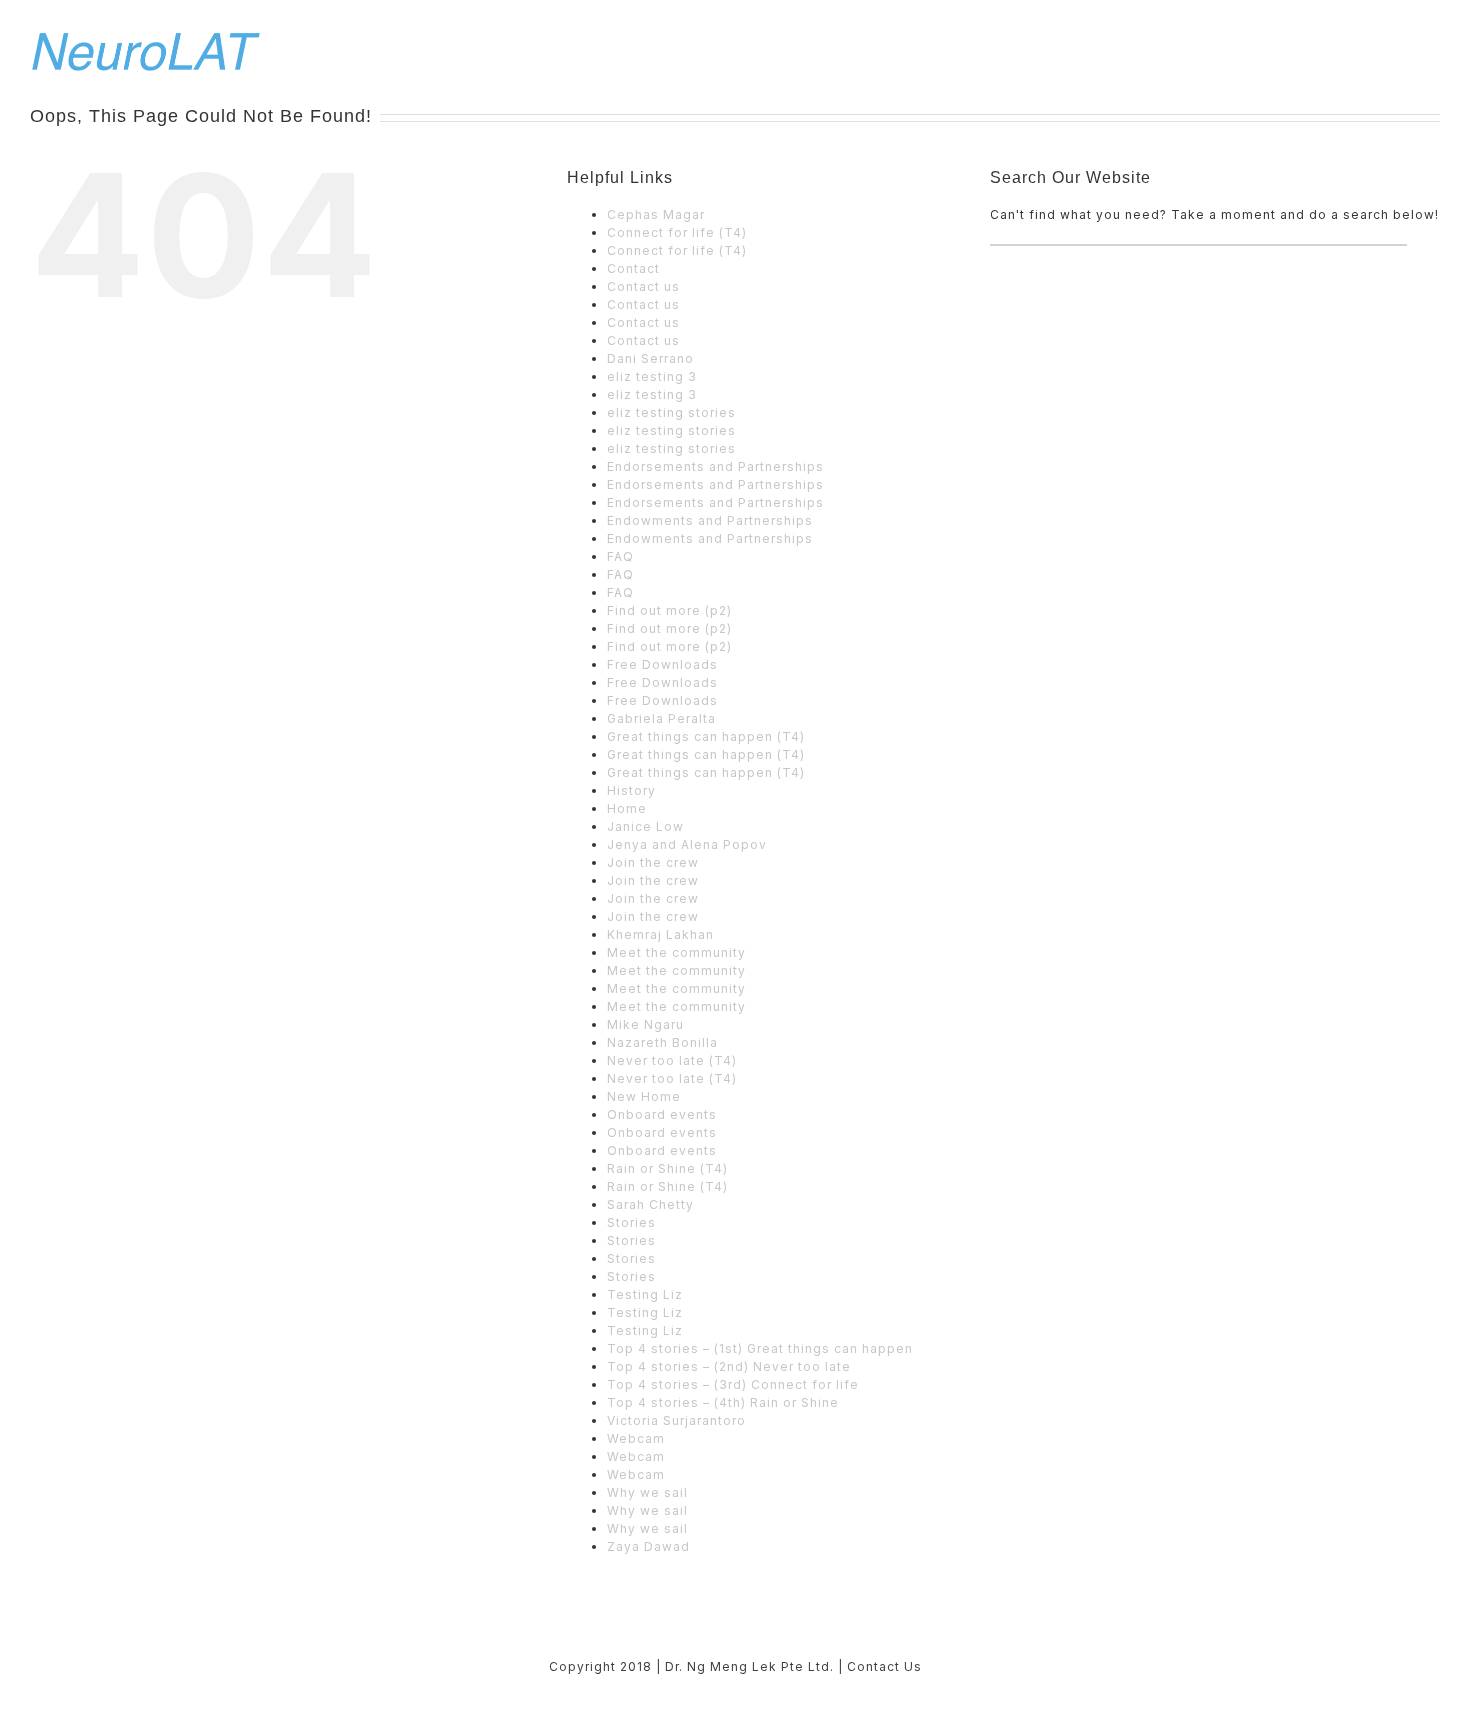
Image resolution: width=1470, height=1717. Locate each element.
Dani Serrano (650, 358)
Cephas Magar (656, 214)
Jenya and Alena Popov (687, 844)
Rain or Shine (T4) (667, 1168)
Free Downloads (662, 664)
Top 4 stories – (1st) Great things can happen (760, 1348)
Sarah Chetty (650, 1204)
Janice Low (645, 826)
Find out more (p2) (669, 610)
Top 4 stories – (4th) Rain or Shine (723, 1402)
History (631, 790)
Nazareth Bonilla (662, 1042)
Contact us (643, 286)
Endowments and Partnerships (710, 520)
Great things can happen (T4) (706, 736)
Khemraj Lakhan (660, 934)
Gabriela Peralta (661, 718)
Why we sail (647, 1492)
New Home (644, 1096)
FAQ (620, 556)
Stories (631, 1222)
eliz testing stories (671, 412)
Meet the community (676, 952)
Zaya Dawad (648, 1546)
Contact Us (884, 1666)
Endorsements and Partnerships (715, 466)
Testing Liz (645, 1294)
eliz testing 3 (652, 376)
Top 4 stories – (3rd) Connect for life (733, 1384)
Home (627, 808)
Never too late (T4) (672, 1060)
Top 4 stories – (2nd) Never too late (729, 1366)
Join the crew (653, 862)
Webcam (636, 1438)
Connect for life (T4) (677, 232)
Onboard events (662, 1114)
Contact (633, 268)
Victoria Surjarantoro (676, 1420)
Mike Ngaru (645, 1024)
